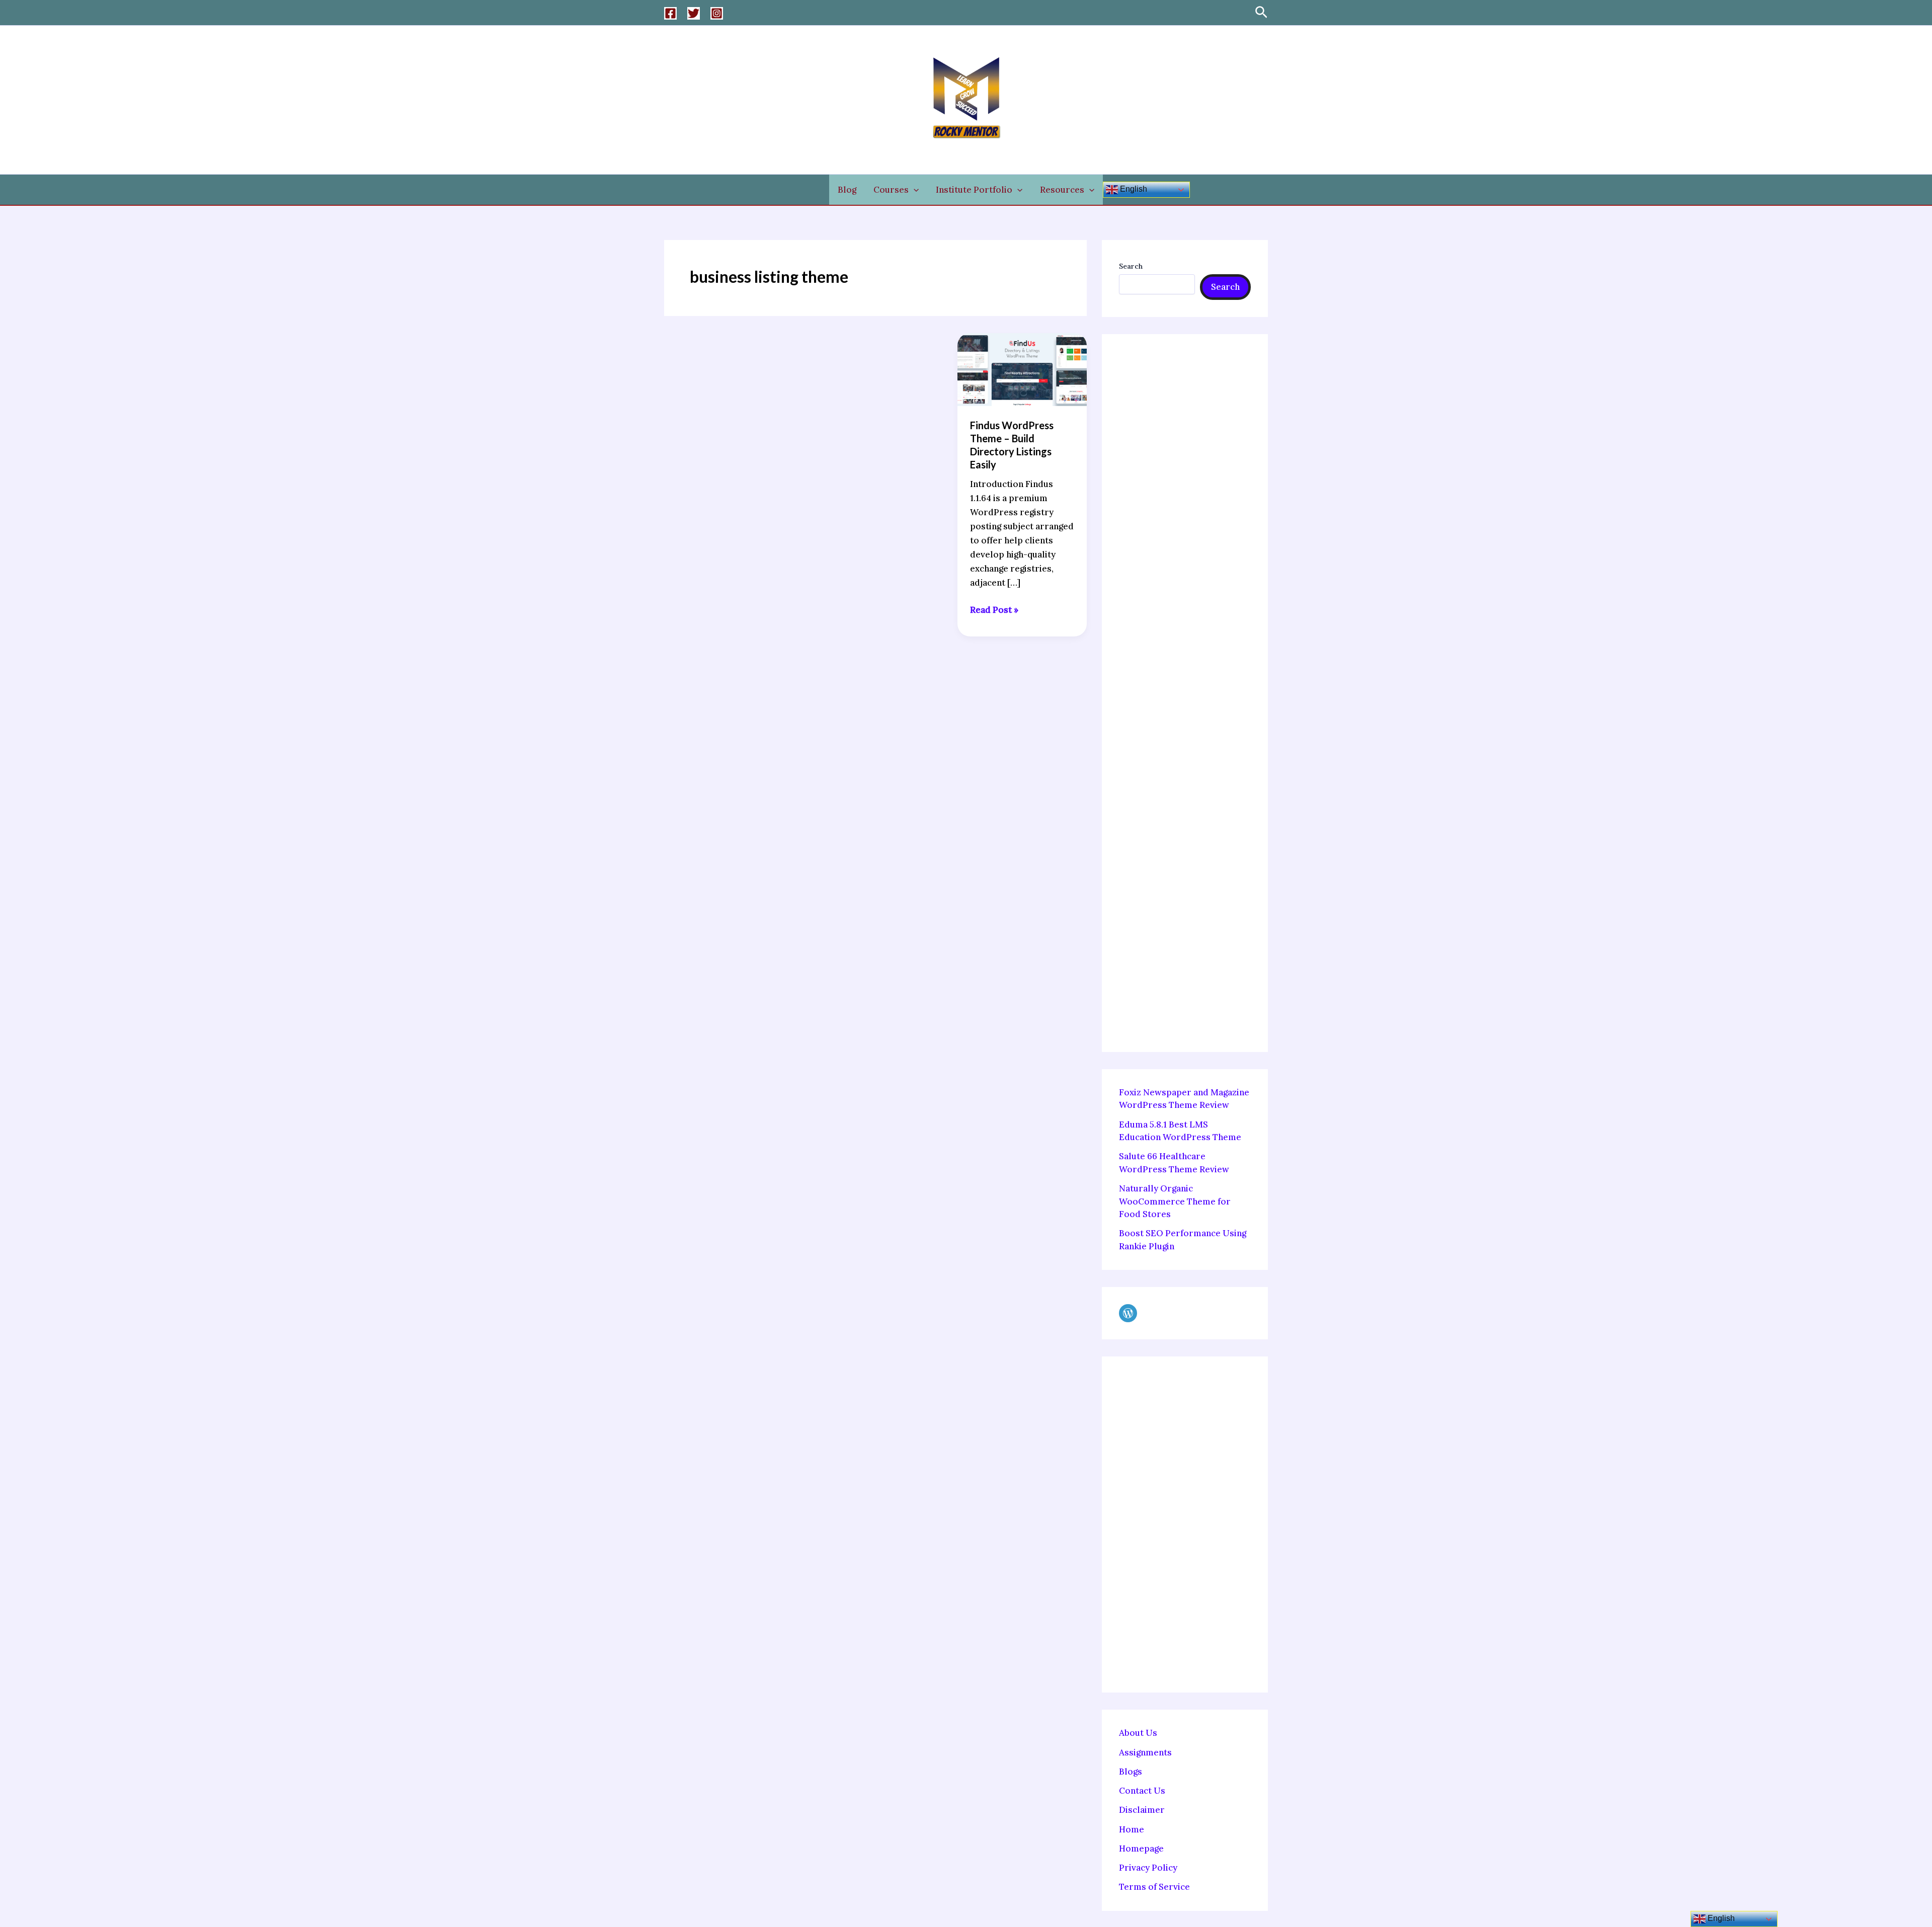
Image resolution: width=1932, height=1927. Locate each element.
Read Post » (994, 609)
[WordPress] (1128, 1313)
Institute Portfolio (974, 190)
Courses (891, 190)
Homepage (1141, 1849)
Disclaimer (1142, 1810)
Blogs (1131, 1772)
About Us (1138, 1733)
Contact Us (1142, 1791)
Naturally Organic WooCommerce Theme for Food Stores (1175, 1201)
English (1133, 189)
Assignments (1145, 1752)
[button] (1261, 13)
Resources (1062, 190)
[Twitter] (694, 13)
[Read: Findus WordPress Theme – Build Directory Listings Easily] (1022, 368)
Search (1131, 266)
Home (1132, 1829)
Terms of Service (1154, 1887)
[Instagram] (717, 13)
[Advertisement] (1185, 693)
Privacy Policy (1148, 1868)
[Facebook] (670, 13)
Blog (847, 190)
